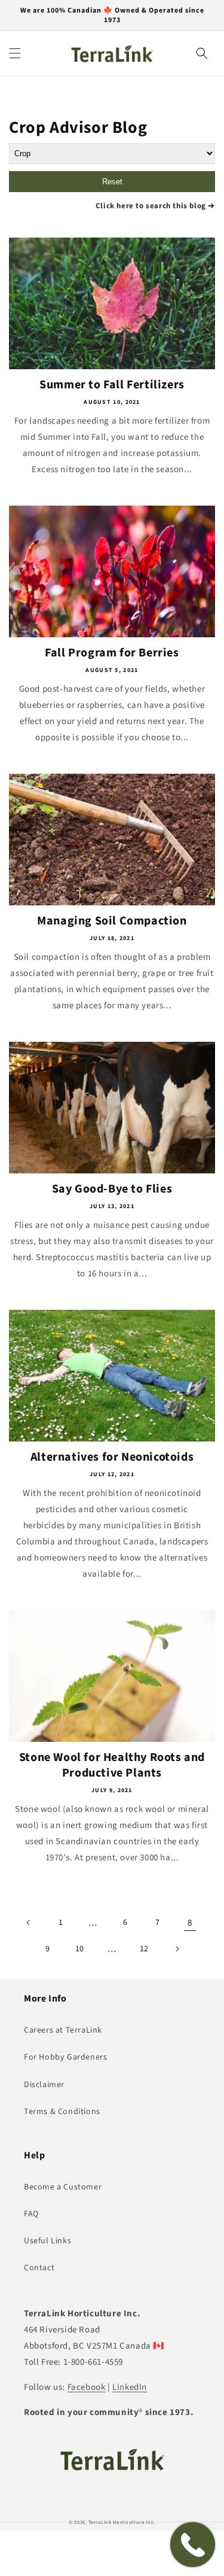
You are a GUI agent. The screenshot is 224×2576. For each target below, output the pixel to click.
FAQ (31, 2214)
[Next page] (177, 1949)
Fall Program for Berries (112, 653)
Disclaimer (44, 2085)
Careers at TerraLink (63, 2030)
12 (144, 1949)
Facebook (87, 2387)
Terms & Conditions (62, 2112)
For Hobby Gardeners (65, 2057)
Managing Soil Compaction (112, 921)
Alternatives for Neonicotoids (112, 1457)
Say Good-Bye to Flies (112, 1189)
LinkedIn (130, 2387)
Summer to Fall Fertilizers (112, 385)
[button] (15, 53)
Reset (112, 182)
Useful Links (47, 2241)
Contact (39, 2268)
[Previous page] (29, 1923)
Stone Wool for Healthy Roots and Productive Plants (112, 1765)
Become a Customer (63, 2187)
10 (80, 1949)
